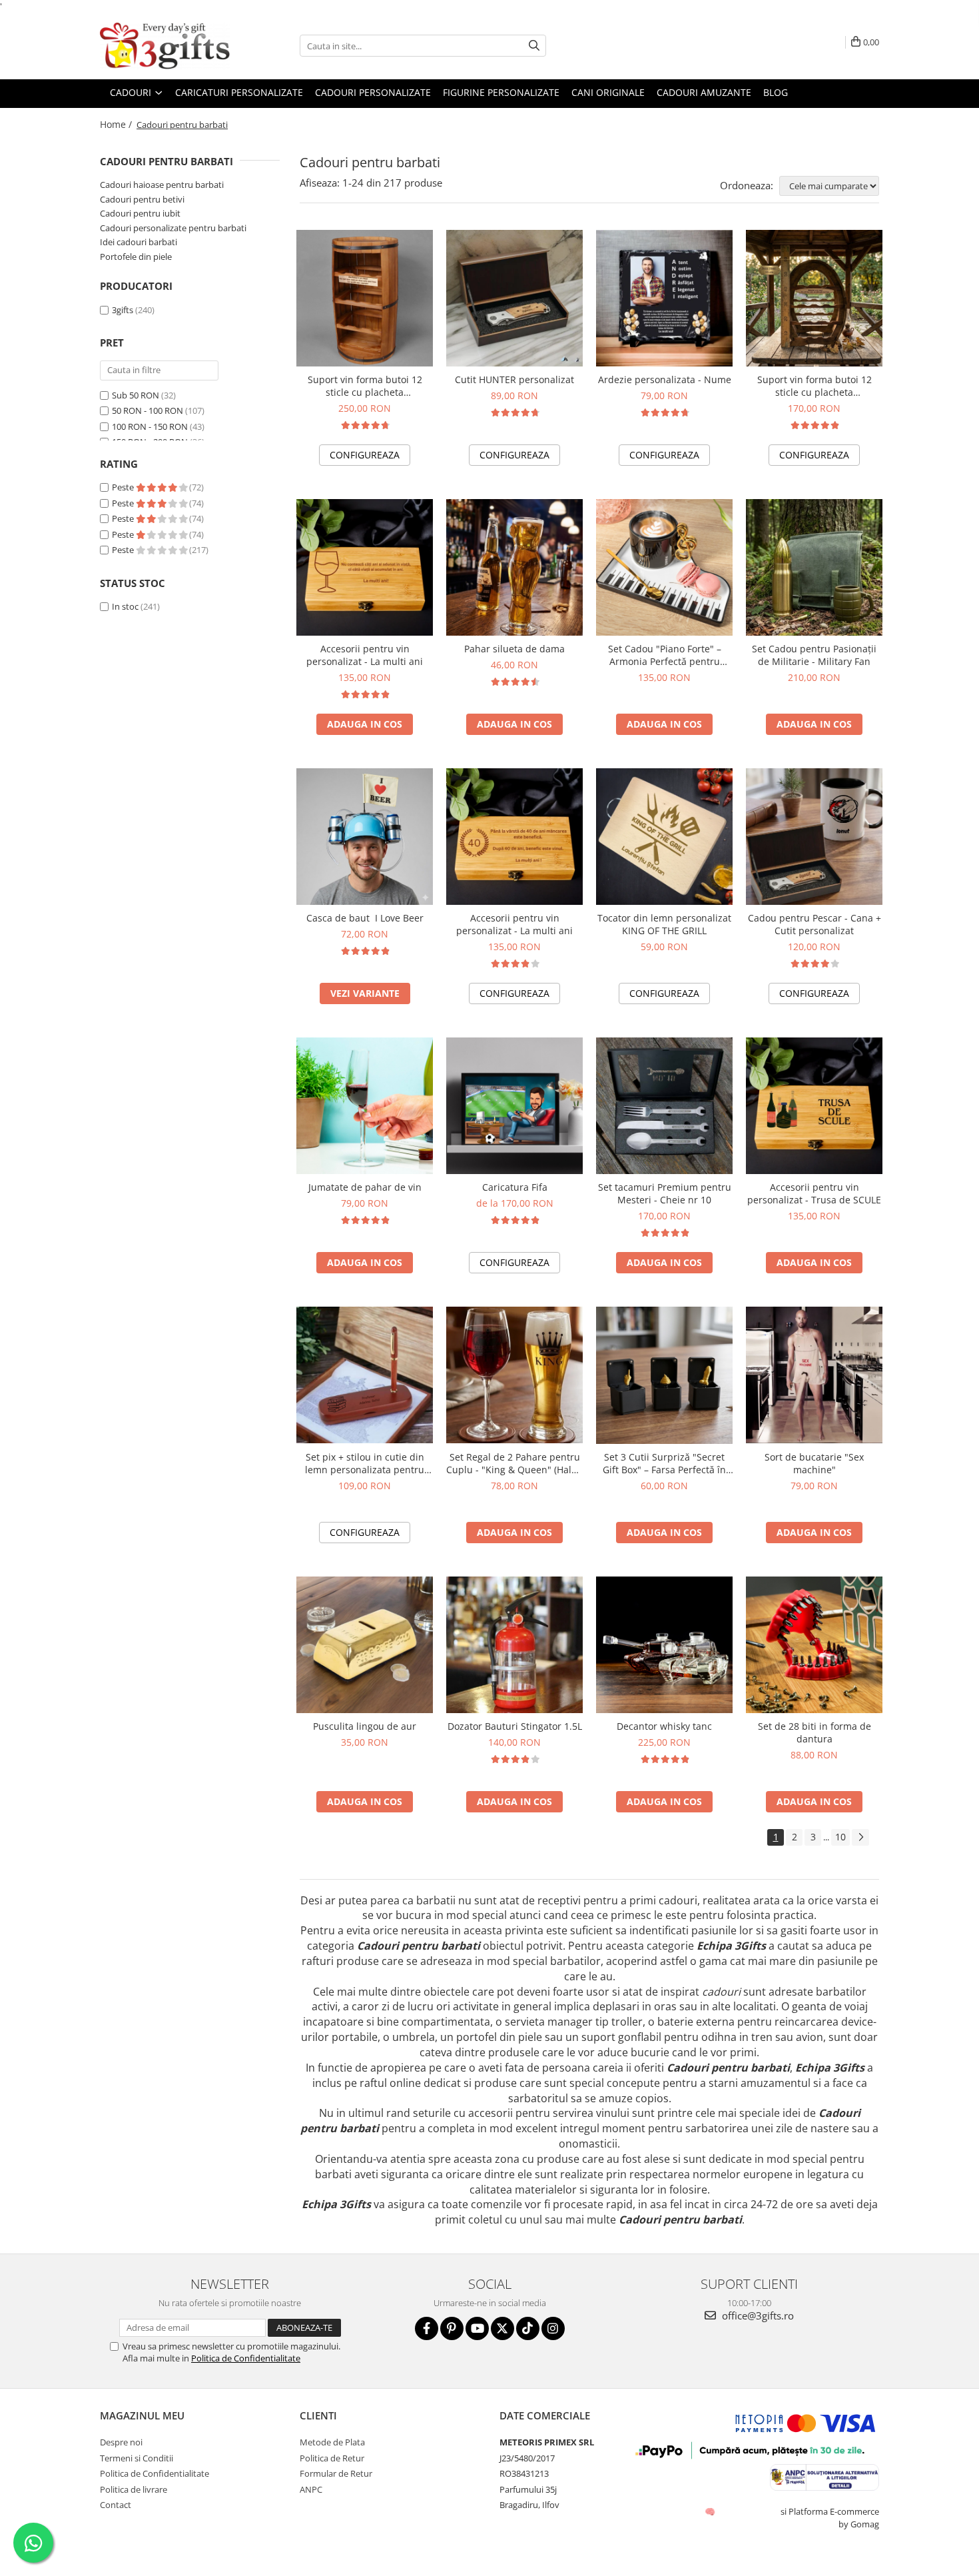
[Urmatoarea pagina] (860, 1837)
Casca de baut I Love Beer (365, 918)
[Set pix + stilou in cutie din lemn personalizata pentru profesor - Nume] (365, 1375)
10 (840, 1837)
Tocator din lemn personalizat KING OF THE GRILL (664, 924)
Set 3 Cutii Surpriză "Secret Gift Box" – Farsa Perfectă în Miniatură (664, 1463)
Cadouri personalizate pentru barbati (173, 228)
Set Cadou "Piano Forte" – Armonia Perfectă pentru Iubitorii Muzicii (665, 655)
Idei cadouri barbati (139, 242)
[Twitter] (502, 2328)
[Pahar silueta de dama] (514, 567)
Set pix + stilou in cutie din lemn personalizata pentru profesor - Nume (365, 1463)
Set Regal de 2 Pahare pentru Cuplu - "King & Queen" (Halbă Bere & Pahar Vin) (514, 1463)
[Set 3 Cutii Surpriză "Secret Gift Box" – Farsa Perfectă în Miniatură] (664, 1375)
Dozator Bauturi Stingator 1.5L (515, 1726)
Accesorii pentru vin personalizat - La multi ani (365, 655)
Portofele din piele (136, 257)
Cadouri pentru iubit (140, 213)
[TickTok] (528, 2328)
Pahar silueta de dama (514, 649)
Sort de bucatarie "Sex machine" (814, 1463)
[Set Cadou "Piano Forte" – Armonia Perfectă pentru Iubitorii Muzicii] (664, 567)
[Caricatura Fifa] (514, 1106)
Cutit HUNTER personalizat (514, 379)
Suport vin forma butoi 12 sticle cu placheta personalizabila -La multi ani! (814, 386)
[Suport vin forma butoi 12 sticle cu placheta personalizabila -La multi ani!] (814, 298)
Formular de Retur (336, 2473)
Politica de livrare (134, 2489)
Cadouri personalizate (373, 92)
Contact (116, 2505)
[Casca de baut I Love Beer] (365, 837)
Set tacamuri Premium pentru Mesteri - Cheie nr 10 (665, 1193)
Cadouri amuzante (704, 92)
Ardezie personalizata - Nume (665, 379)
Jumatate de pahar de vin (365, 1187)
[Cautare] (534, 46)
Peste (124, 487)
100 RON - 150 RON (150, 426)
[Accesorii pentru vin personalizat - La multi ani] (365, 567)
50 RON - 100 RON (148, 410)
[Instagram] (553, 2328)
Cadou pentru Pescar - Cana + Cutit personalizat (815, 924)
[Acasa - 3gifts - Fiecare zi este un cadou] (166, 46)
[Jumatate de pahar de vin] (365, 1106)
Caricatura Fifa (515, 1187)
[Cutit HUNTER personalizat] (514, 298)
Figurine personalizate (501, 92)
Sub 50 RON (136, 395)
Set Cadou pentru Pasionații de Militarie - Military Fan (814, 655)
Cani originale (608, 92)
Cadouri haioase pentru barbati (162, 185)
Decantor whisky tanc (664, 1726)
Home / (117, 124)
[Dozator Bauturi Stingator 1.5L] (514, 1645)
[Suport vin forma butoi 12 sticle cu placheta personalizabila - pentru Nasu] (365, 298)
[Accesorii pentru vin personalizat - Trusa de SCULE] (814, 1106)
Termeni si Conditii (137, 2458)
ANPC (311, 2489)
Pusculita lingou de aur (365, 1726)
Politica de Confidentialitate (246, 2358)
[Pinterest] (452, 2328)
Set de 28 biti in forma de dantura (815, 1732)
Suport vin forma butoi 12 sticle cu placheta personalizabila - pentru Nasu (365, 386)
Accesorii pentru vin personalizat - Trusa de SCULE (814, 1193)
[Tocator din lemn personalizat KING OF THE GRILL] (664, 837)
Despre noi (121, 2442)
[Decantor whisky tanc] (664, 1645)
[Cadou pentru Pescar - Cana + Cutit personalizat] (814, 837)
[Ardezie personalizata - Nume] (664, 298)
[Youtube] (477, 2328)
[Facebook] (427, 2328)
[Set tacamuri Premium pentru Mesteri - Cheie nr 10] (664, 1106)
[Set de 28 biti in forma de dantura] (814, 1645)
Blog (776, 92)
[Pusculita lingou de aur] (365, 1645)
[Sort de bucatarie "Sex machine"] (814, 1375)
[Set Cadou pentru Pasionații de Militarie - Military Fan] (814, 567)
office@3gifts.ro (757, 2315)
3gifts (123, 310)
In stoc (125, 606)
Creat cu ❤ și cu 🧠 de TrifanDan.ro (711, 2511)
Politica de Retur (332, 2458)
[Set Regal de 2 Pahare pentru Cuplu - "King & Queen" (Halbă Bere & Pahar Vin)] (514, 1375)
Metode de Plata (332, 2442)
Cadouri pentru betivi (142, 199)
